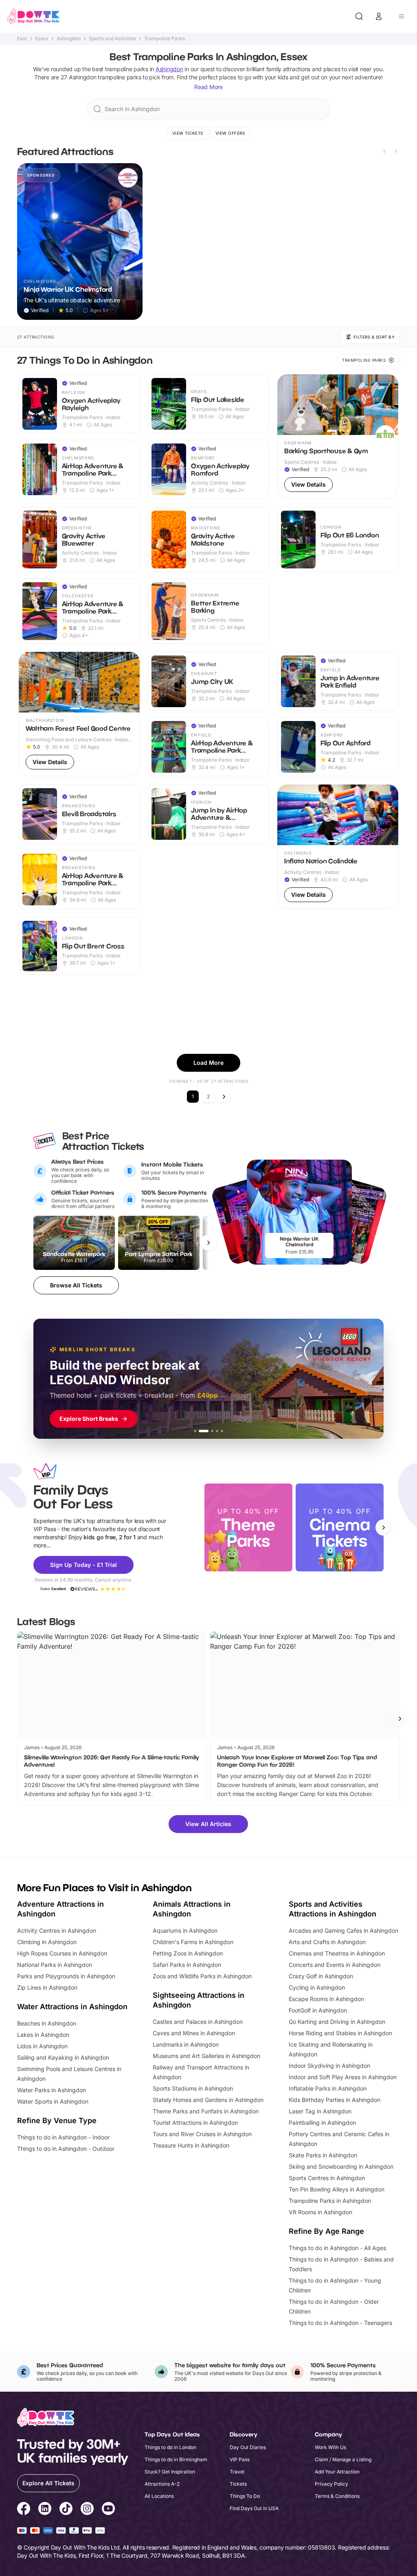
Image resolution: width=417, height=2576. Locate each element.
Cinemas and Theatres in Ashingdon (337, 1953)
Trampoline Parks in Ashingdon (330, 2201)
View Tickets (188, 133)
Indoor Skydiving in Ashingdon (329, 2066)
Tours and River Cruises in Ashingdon (202, 2134)
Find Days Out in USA (254, 2508)
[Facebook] (24, 2510)
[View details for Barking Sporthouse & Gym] (338, 437)
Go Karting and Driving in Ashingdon (337, 2022)
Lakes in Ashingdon (43, 2035)
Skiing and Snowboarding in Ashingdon (341, 2166)
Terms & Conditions (337, 2496)
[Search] (359, 16)
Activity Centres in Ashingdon (57, 1930)
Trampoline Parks (165, 39)
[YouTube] (108, 2510)
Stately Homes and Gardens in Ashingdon (208, 2100)
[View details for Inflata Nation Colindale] (338, 847)
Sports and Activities (112, 39)
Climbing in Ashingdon (47, 1942)
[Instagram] (87, 2510)
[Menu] (402, 16)
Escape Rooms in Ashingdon (326, 1999)
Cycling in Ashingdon (317, 1987)
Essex (42, 39)
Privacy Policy (331, 2484)
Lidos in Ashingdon (42, 2046)
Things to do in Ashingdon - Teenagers (340, 2323)
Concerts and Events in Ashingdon (335, 1965)
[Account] (379, 16)
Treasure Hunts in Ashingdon (191, 2145)
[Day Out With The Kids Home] (33, 16)
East (22, 39)
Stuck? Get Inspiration (170, 2472)
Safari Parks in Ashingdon (187, 1965)
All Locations (159, 2496)
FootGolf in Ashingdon (318, 2010)
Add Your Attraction (337, 2472)
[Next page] (224, 1097)
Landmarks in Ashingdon (186, 2044)
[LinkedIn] (45, 2510)
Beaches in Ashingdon (47, 2023)
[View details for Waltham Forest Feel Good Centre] (79, 714)
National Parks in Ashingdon (55, 1965)
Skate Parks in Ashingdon (323, 2155)
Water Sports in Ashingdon (53, 2101)
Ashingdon (69, 39)
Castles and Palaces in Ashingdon (198, 2022)
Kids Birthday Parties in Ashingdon (335, 2100)
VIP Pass (240, 2459)
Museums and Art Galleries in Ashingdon (206, 2056)
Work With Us (330, 2447)
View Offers (230, 133)
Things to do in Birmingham (176, 2459)
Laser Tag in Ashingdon (320, 2111)
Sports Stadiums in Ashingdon (193, 2088)
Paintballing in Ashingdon (322, 2123)
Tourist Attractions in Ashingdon (195, 2123)
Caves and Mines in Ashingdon (194, 2033)
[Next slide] (396, 151)
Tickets (238, 2484)
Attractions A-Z (162, 2484)
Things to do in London (170, 2447)
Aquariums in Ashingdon (185, 1930)
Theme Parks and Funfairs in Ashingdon (206, 2111)
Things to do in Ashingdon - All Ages (337, 2248)
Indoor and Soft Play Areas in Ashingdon (343, 2077)
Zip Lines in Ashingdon (47, 1987)
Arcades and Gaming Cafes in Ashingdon (343, 1930)
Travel (237, 2472)
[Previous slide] (384, 151)
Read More (208, 87)
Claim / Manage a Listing (343, 2459)
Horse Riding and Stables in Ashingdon (340, 2033)
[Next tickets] (208, 1243)
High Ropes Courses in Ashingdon (62, 1953)
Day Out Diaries (248, 2447)
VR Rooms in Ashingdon (320, 2212)
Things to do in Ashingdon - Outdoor (66, 2149)
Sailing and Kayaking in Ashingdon (63, 2057)
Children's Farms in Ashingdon (193, 1942)
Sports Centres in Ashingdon (327, 2178)
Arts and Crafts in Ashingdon (327, 1942)
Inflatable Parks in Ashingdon (328, 2088)
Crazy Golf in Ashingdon (321, 1976)
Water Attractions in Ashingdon (72, 2007)
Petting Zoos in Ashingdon (188, 1953)
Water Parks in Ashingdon (52, 2090)
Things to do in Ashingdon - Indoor (63, 2137)
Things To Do (245, 2496)
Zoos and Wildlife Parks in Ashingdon (202, 1976)
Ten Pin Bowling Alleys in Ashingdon (337, 2189)
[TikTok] (66, 2510)
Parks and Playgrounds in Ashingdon (66, 1976)
